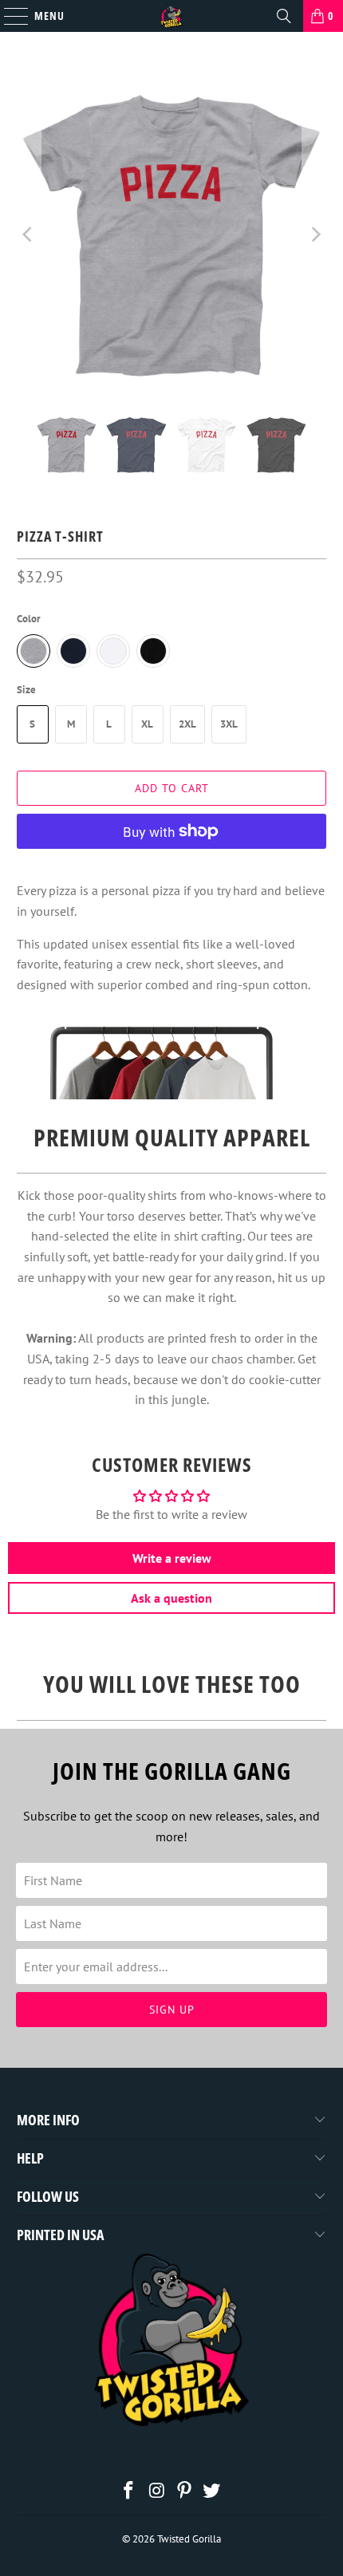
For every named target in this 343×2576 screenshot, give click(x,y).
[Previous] (29, 235)
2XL (187, 724)
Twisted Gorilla (189, 2539)
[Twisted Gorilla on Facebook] (129, 2492)
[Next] (314, 235)
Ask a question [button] (171, 1598)
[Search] (284, 16)
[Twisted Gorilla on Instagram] (157, 2492)
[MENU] (8, 16)
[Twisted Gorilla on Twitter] (212, 2492)
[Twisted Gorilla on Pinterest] (185, 2492)
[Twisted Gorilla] (172, 16)
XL (147, 724)
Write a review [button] (172, 1558)
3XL (229, 724)
